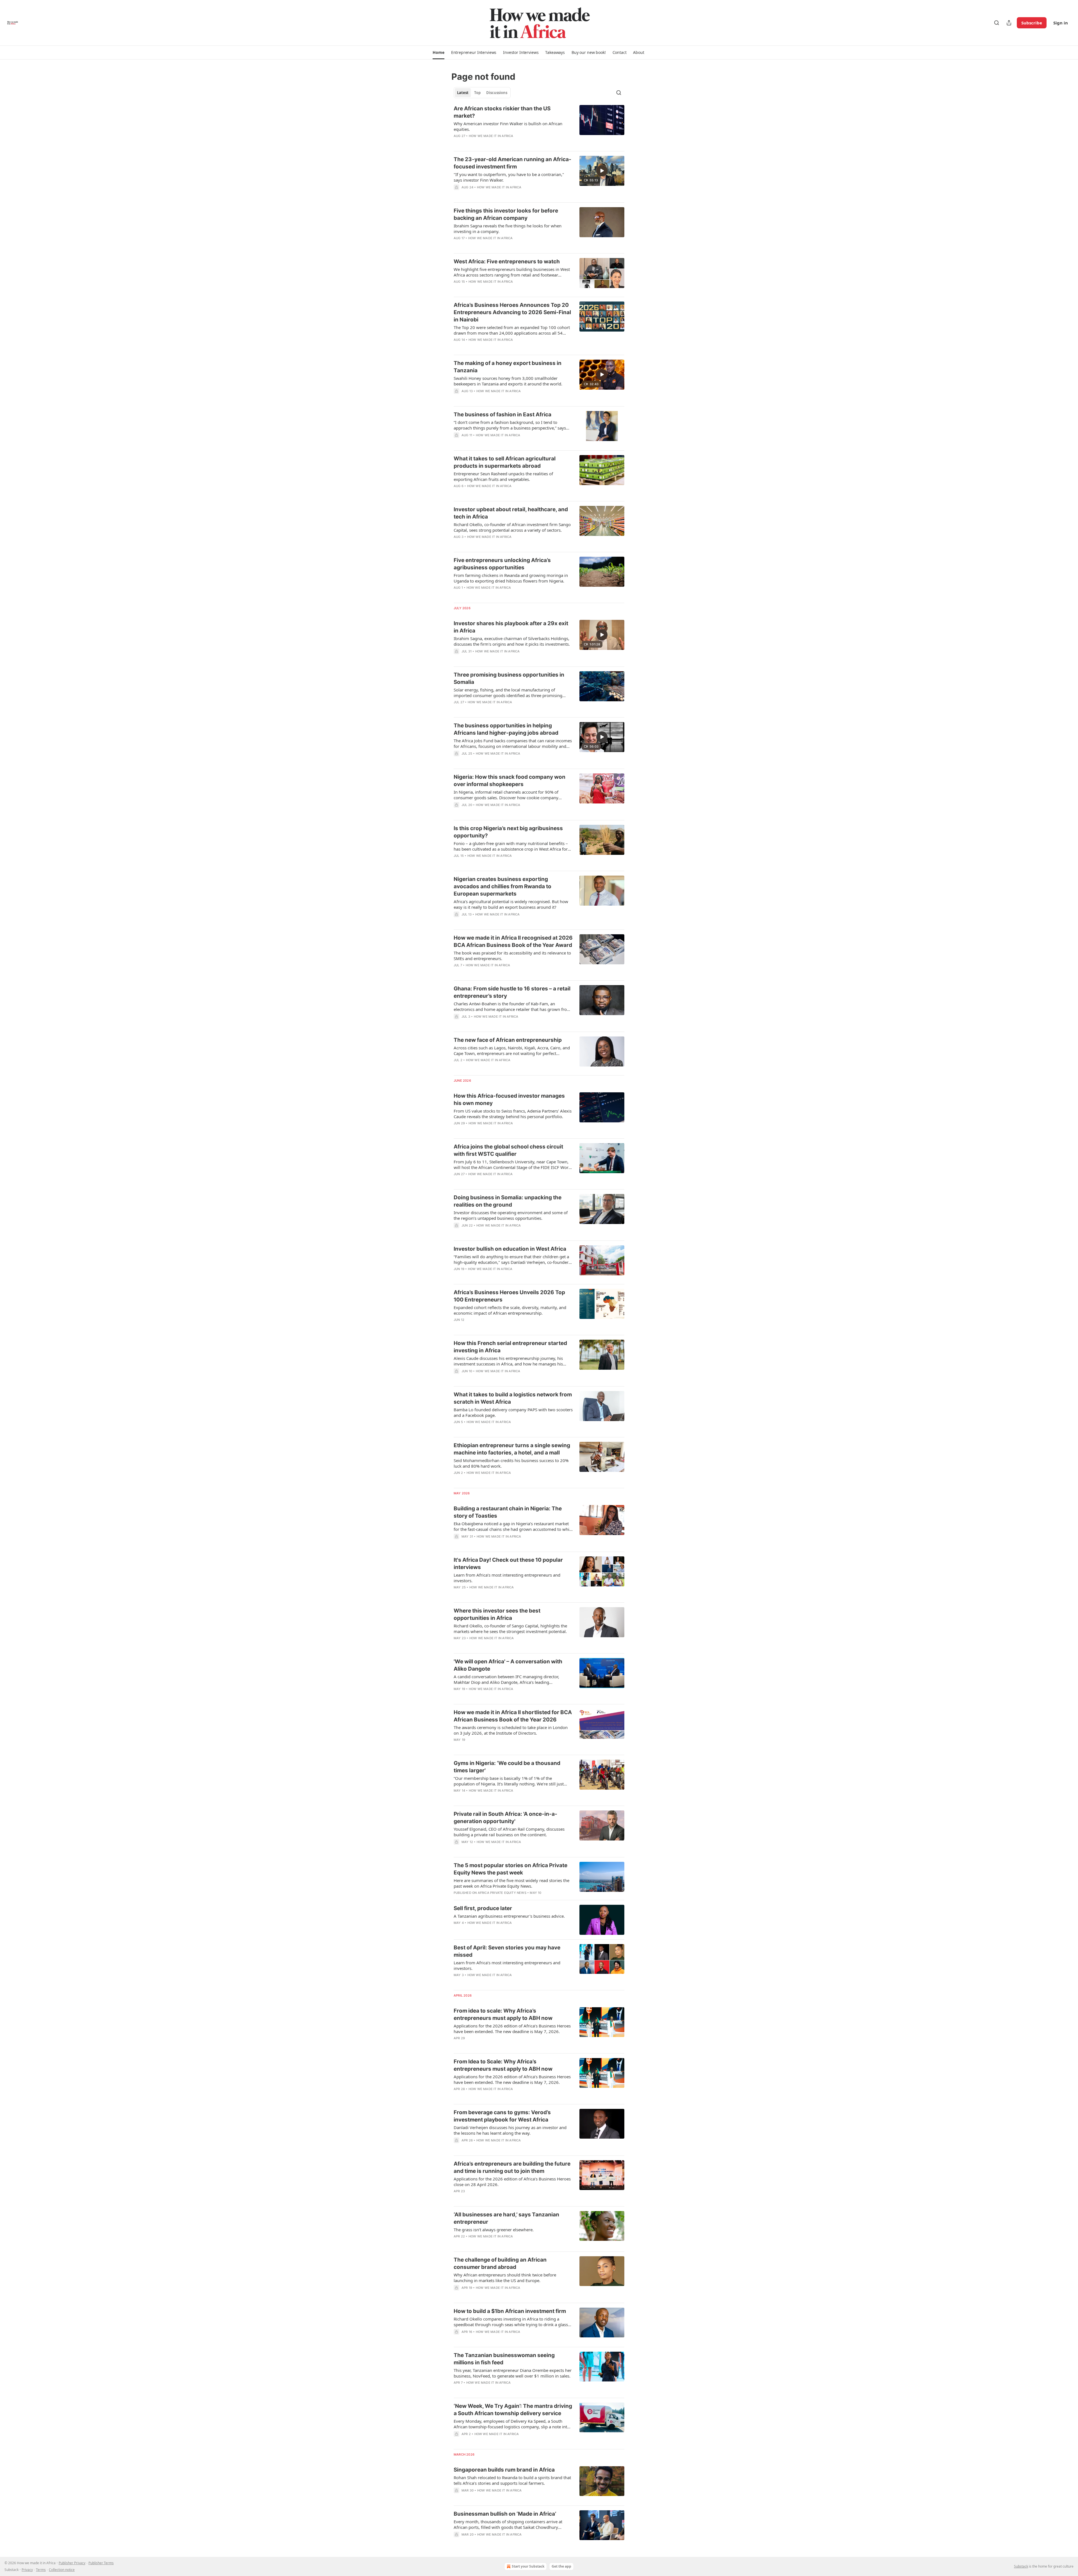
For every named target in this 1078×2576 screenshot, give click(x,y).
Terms (41, 2570)
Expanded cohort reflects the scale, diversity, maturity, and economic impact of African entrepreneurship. (510, 1310)
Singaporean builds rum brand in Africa (504, 2470)
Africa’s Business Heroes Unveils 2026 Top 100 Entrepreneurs (509, 1296)
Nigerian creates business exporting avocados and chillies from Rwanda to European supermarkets (503, 886)
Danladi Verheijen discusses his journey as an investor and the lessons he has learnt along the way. (510, 2130)
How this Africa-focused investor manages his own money (509, 1099)
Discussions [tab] (497, 93)
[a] (602, 171)
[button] (438, 52)
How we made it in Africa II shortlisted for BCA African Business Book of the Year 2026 (513, 1716)
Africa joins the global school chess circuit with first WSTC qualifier (508, 1150)
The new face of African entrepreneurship (508, 1040)
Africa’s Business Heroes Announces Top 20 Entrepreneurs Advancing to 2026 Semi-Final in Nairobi (512, 312)
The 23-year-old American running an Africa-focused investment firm (512, 163)
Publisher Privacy (72, 2563)
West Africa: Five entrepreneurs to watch (507, 262)
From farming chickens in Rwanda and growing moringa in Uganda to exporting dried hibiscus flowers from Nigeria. (511, 578)
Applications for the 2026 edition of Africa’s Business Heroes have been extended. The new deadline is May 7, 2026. (512, 2029)
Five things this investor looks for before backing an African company (506, 214)
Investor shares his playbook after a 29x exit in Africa (511, 627)
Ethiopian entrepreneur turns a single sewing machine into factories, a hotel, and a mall (512, 1449)
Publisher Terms (101, 2563)
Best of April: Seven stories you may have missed (507, 1951)
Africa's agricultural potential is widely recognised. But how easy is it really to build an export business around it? (511, 904)
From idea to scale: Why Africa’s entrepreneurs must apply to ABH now (503, 2014)
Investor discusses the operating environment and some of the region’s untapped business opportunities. (511, 1215)
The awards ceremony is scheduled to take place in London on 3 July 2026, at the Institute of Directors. (511, 1730)
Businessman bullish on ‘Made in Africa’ (505, 2514)
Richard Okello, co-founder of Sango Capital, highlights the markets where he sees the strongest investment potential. (510, 1629)
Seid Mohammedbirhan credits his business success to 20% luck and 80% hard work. (511, 1463)
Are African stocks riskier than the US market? (502, 112)
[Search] (997, 23)
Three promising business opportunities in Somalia (509, 678)
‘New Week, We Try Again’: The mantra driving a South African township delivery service (513, 2410)
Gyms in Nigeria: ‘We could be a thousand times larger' (507, 1767)
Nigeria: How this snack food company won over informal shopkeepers (510, 781)
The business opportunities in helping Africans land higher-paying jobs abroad (506, 729)
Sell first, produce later (483, 1908)
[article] (539, 126)
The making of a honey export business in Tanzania (508, 367)
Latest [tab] (463, 93)
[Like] (457, 245)
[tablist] (482, 93)
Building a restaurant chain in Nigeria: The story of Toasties (508, 1512)
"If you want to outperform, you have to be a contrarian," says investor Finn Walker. (509, 177)
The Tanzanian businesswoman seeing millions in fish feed (504, 2359)
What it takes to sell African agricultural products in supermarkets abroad (505, 462)
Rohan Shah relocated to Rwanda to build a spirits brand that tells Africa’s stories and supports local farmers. (512, 2480)
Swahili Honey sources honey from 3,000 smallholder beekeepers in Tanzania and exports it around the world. (508, 381)
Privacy (27, 2570)
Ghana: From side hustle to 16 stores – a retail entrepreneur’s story (512, 992)
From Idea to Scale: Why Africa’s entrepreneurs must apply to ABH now (503, 2065)
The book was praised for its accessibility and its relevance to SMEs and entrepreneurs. (512, 956)
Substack (1021, 2566)
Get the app (561, 2566)
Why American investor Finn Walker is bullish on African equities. (508, 126)
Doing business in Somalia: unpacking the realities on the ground (508, 1201)
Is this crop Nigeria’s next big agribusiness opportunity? (508, 832)
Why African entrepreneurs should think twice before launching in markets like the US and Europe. (505, 2278)
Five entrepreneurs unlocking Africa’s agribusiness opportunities (502, 564)
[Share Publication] (1009, 23)
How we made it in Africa (491, 136)
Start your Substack (528, 2566)
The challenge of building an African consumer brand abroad (500, 2263)
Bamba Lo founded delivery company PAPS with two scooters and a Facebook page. (513, 1412)
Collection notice (62, 2570)
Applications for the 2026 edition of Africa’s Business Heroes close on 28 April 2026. (512, 2182)
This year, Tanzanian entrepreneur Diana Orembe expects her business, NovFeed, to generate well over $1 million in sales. (513, 2373)
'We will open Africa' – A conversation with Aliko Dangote (508, 1665)
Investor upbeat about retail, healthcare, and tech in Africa (511, 513)
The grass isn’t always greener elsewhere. (494, 2230)
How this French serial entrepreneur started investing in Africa (510, 1347)
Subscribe (1032, 23)
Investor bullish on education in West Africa (510, 1249)
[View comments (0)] (495, 143)
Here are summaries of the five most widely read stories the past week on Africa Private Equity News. (511, 1883)
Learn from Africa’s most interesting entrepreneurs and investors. (507, 1578)
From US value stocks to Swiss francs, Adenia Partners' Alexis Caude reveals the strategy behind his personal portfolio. (513, 1114)
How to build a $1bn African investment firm (510, 2311)
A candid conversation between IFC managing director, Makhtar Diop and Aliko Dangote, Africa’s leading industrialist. (506, 1679)
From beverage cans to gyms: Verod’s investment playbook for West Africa (502, 2116)
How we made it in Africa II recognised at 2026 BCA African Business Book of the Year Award (513, 941)
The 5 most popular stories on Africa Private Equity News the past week (511, 1869)
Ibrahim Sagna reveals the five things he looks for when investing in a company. (508, 229)
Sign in (1061, 23)
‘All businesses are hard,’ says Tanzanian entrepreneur (506, 2218)
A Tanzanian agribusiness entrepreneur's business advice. (509, 1916)
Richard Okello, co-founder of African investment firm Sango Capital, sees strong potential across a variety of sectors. (512, 527)
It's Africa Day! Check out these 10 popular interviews (508, 1564)
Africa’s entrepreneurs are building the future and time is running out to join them (512, 2167)
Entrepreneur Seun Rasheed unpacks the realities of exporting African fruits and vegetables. (503, 476)
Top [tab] (477, 93)
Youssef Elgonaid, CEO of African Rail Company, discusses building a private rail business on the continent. (509, 1832)
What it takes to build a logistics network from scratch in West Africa (513, 1398)
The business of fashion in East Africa (503, 415)
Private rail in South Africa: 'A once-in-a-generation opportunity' (505, 1818)
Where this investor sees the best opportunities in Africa (497, 1614)
